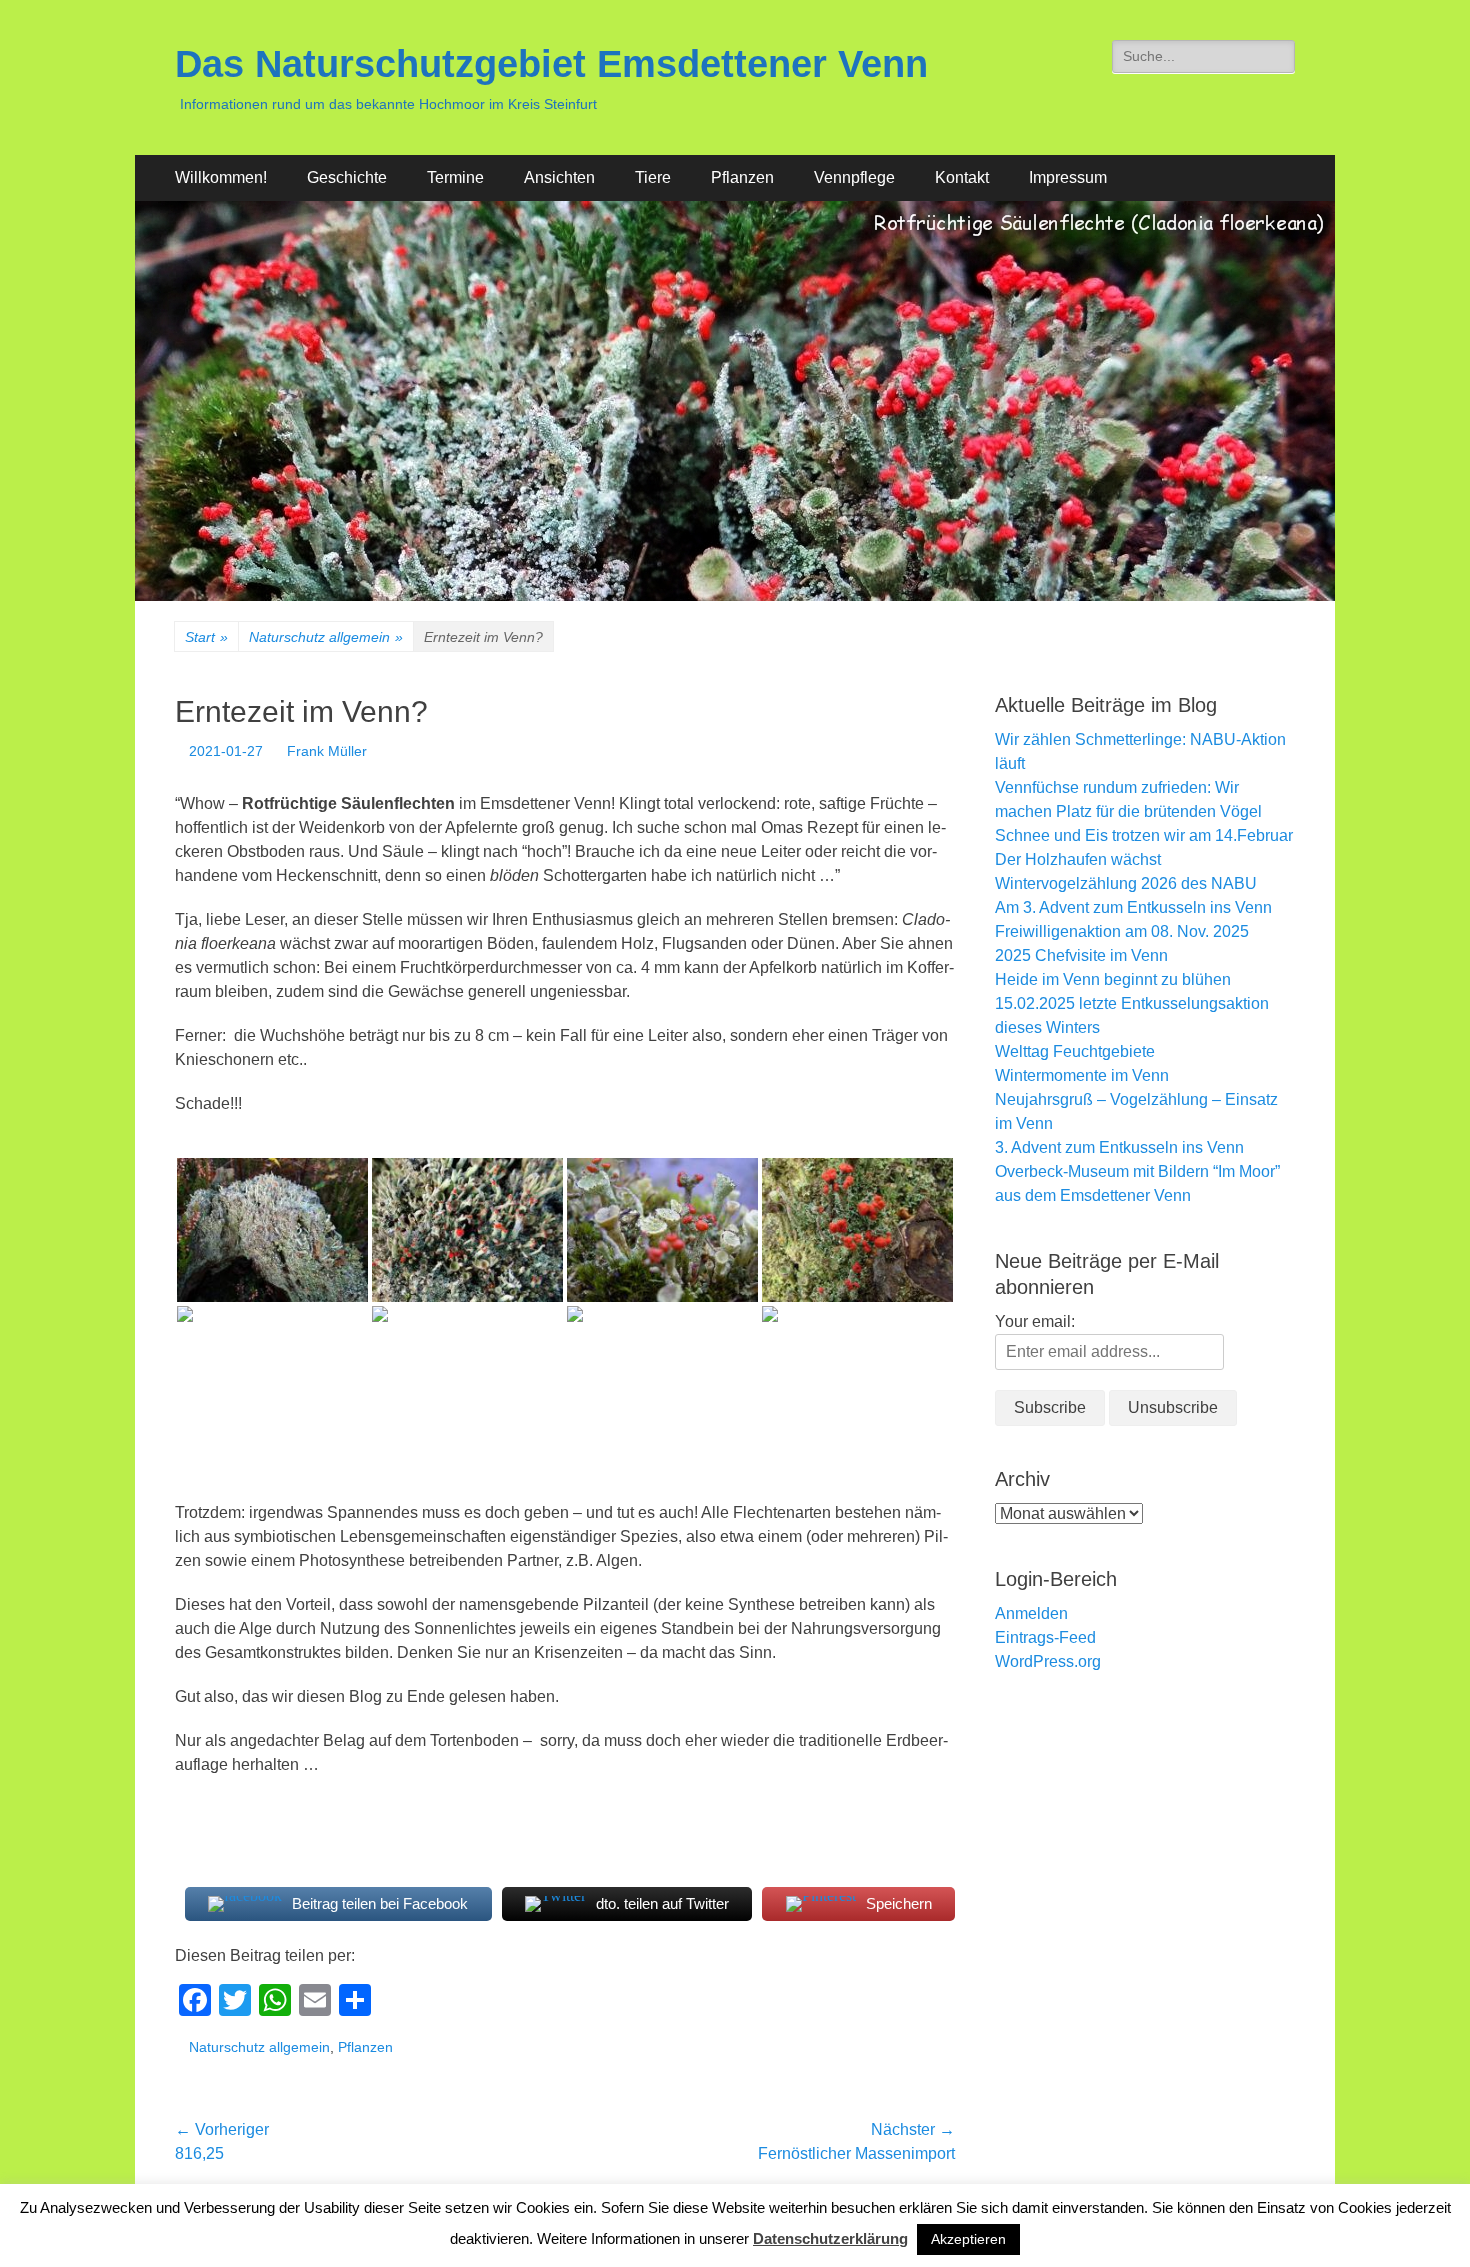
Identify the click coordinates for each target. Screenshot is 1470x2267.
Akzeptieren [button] (968, 2239)
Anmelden (1031, 1613)
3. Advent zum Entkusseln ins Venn (1119, 1147)
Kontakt (962, 177)
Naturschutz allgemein (326, 637)
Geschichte (347, 177)
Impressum (1068, 177)
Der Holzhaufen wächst (1078, 859)
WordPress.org (1048, 1661)
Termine (455, 177)
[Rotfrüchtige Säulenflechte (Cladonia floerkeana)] (272, 1229)
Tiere (653, 177)
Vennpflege (854, 177)
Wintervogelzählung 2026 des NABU (1126, 883)
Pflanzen (742, 177)
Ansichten (559, 177)
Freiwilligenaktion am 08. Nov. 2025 (1122, 931)
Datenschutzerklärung (830, 2238)
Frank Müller (327, 751)
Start (206, 637)
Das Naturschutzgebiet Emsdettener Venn (551, 64)
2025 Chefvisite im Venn (1081, 955)
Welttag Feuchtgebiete (1075, 1051)
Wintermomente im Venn (1082, 1075)
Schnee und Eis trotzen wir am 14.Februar (1144, 835)
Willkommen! (221, 177)
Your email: (1035, 1321)
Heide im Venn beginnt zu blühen (1113, 979)
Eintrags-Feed (1045, 1637)
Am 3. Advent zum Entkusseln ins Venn (1133, 907)
